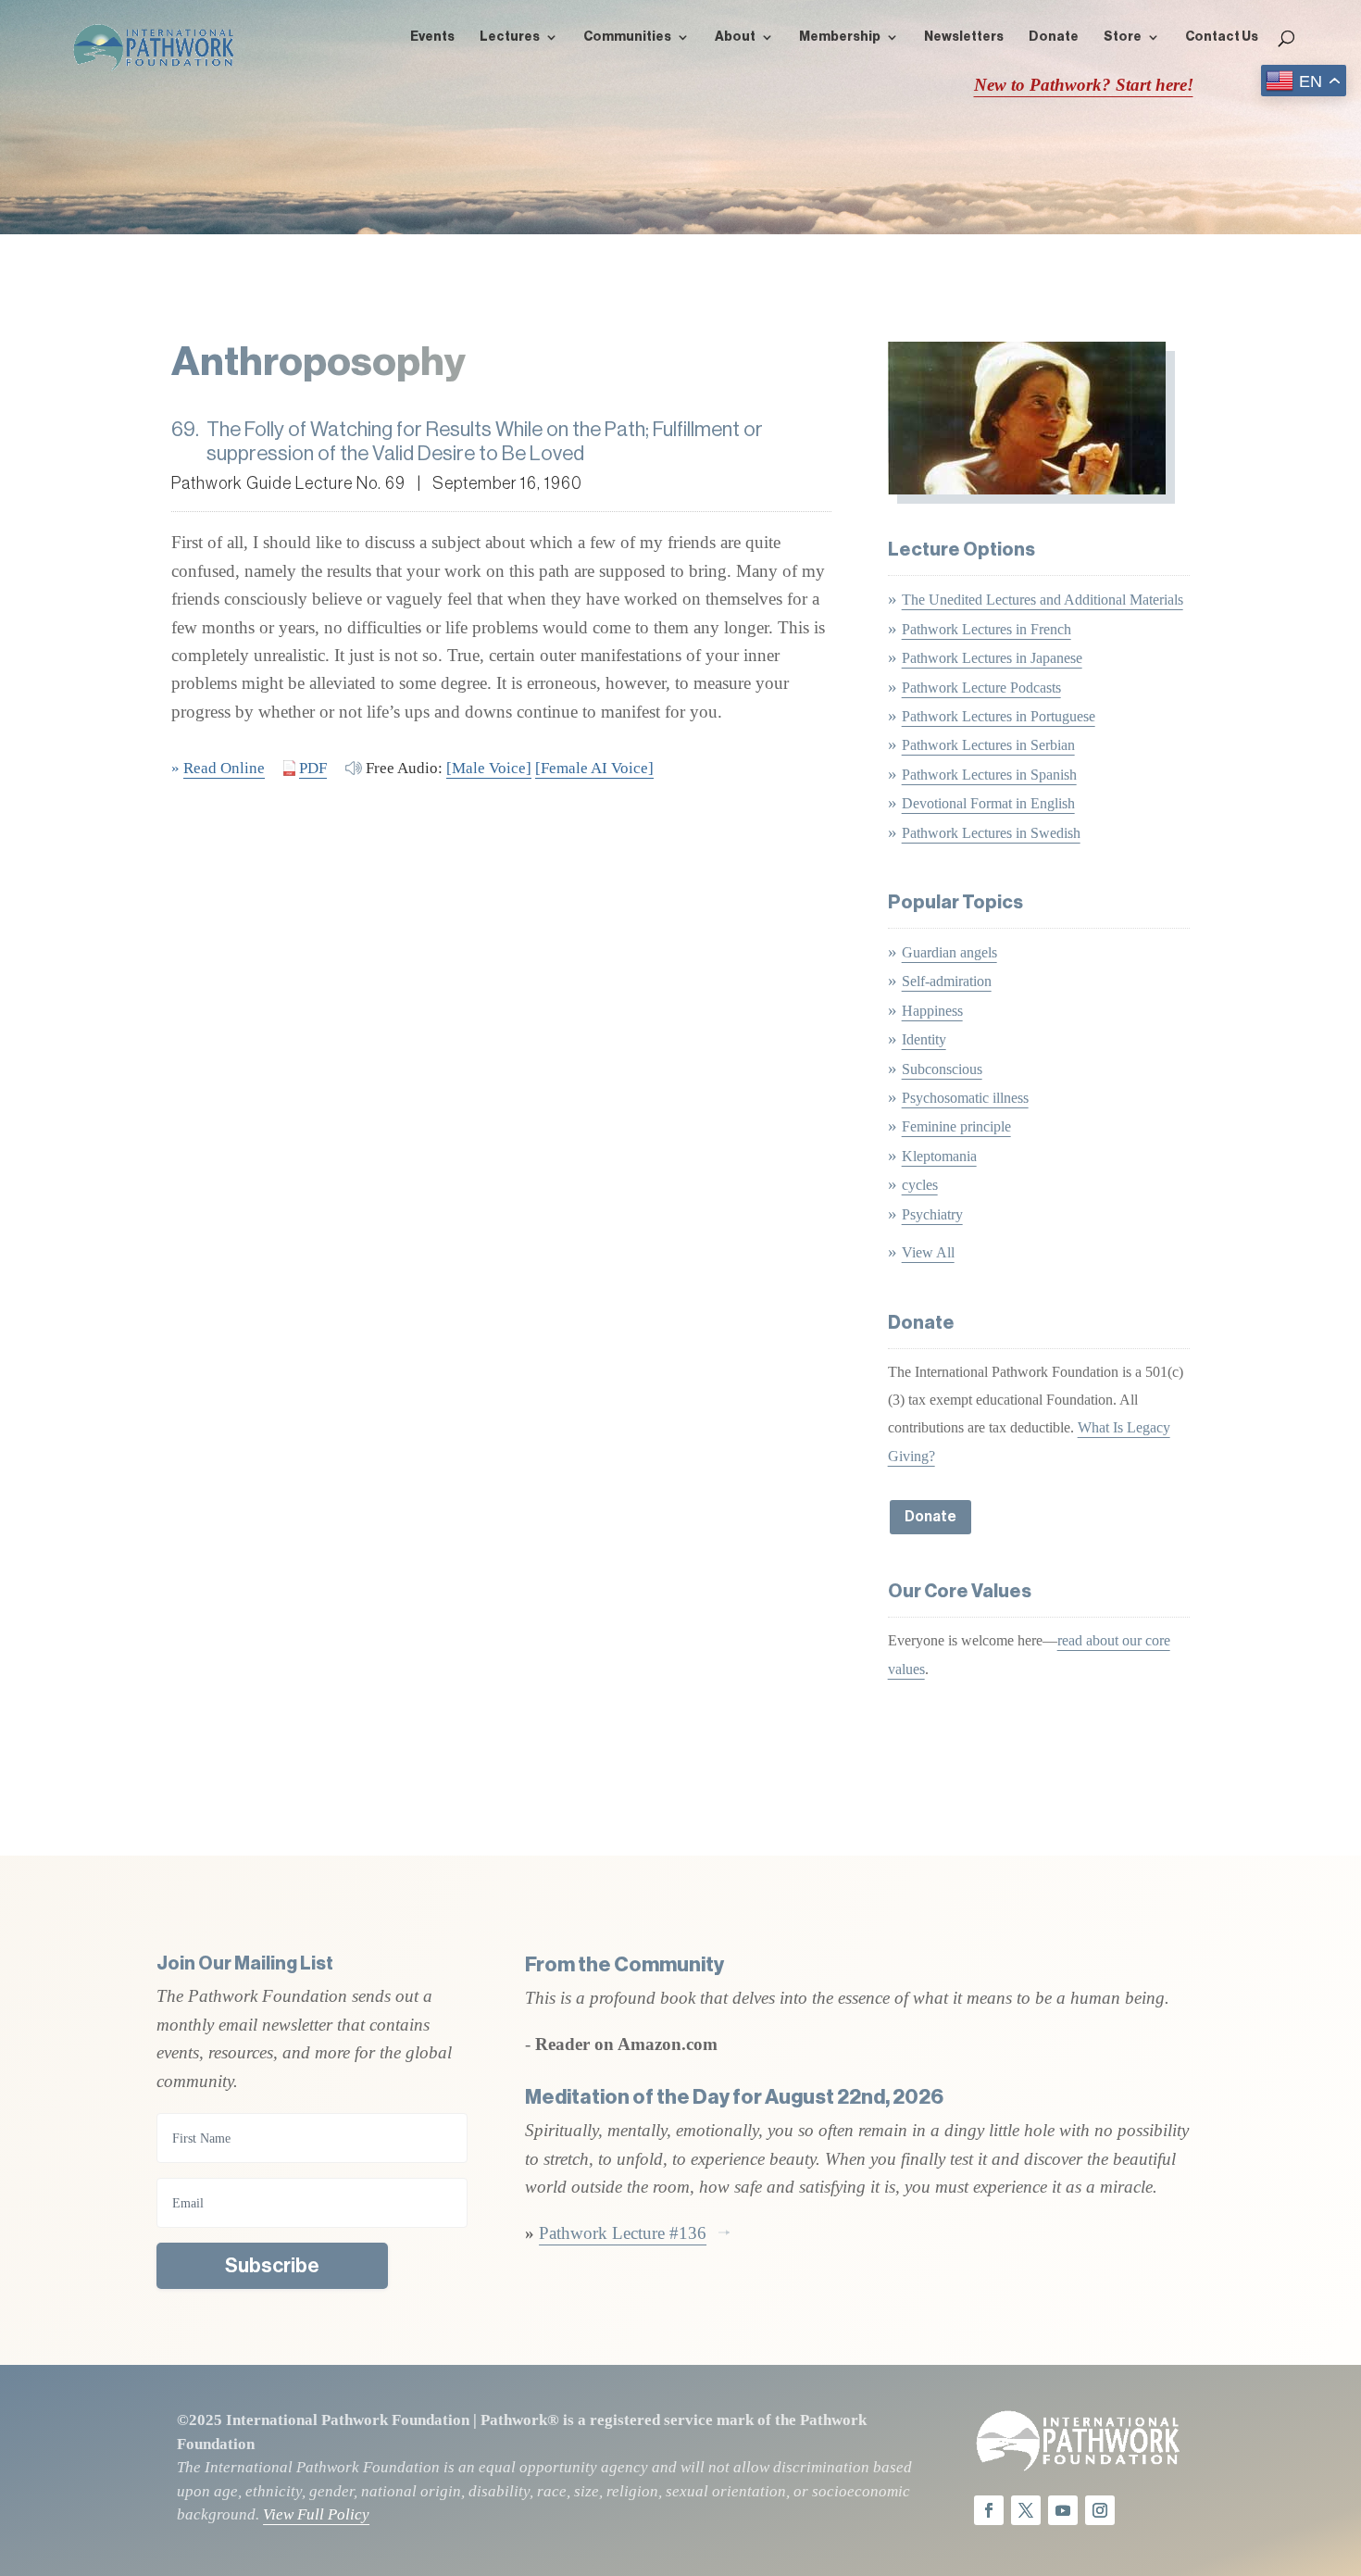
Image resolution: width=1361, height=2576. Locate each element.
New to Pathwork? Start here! (1084, 85)
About (735, 37)
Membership (840, 37)
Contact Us (1222, 37)
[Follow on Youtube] (1063, 2510)
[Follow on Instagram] (1100, 2510)
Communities (627, 37)
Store (1123, 37)
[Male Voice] (489, 768)
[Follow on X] (1026, 2510)
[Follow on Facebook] (989, 2510)
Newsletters (964, 37)
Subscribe (272, 2266)
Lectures (510, 37)
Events (432, 37)
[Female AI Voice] (594, 768)
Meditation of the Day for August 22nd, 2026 (734, 2097)
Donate (1054, 37)
